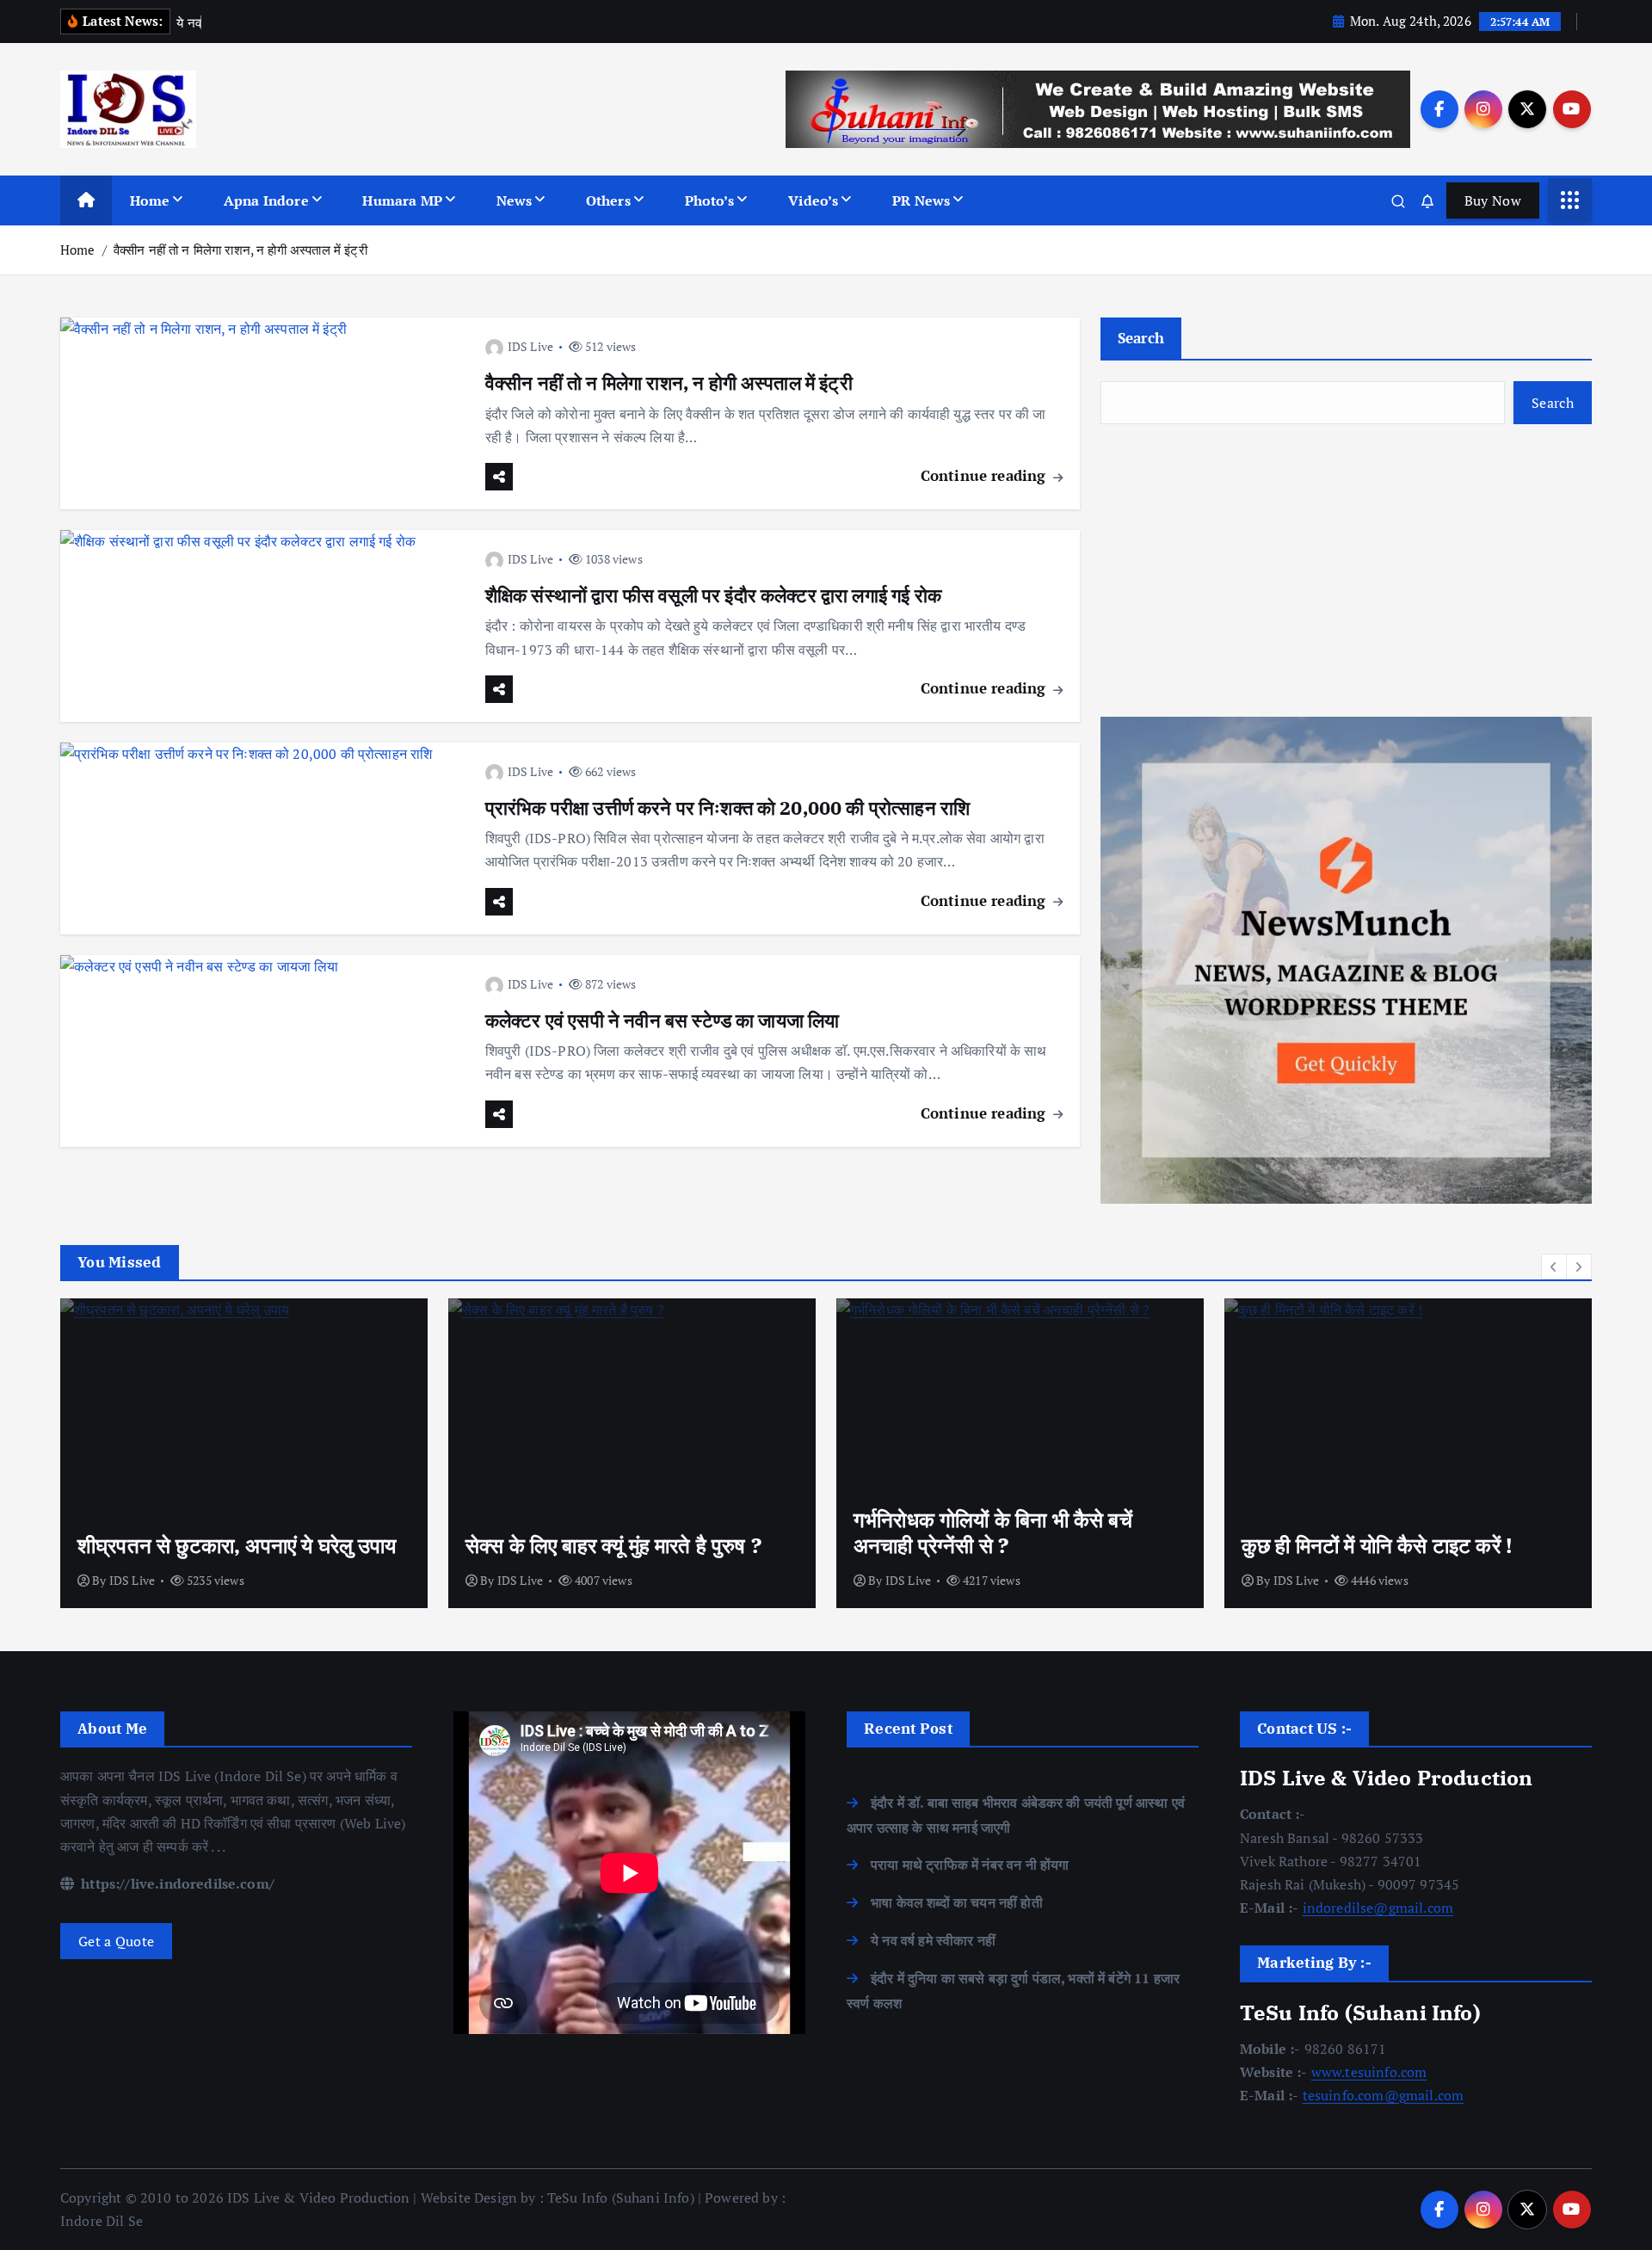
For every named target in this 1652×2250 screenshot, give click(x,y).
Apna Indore (266, 200)
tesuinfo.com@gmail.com (1384, 2095)
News (515, 200)
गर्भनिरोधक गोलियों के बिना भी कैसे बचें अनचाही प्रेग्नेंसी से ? (993, 1532)
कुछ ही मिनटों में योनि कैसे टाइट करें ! (1377, 1545)
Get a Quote (116, 1941)
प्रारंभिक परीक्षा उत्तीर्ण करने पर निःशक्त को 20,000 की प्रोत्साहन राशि (727, 808)
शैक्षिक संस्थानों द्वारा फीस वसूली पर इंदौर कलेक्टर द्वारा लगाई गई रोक (713, 595)
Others (608, 200)
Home (150, 200)
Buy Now (1493, 200)
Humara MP (402, 200)
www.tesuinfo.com (1369, 2072)
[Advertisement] (1346, 570)
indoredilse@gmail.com (1378, 1908)
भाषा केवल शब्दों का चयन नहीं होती (957, 1902)
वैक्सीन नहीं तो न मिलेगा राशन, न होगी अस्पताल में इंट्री (240, 250)
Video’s (813, 200)
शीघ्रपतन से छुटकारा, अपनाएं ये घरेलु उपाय (237, 1545)
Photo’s (710, 200)
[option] (244, 1453)
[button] (1554, 1267)
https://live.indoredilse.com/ (176, 1883)
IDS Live (530, 346)
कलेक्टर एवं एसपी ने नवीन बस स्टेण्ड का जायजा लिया (663, 1020)
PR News (921, 200)
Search (1141, 338)
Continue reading (986, 475)
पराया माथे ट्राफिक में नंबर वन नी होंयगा (970, 1865)
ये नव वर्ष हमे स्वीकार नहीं (933, 1940)
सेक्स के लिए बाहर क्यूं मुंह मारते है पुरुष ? (613, 1545)
